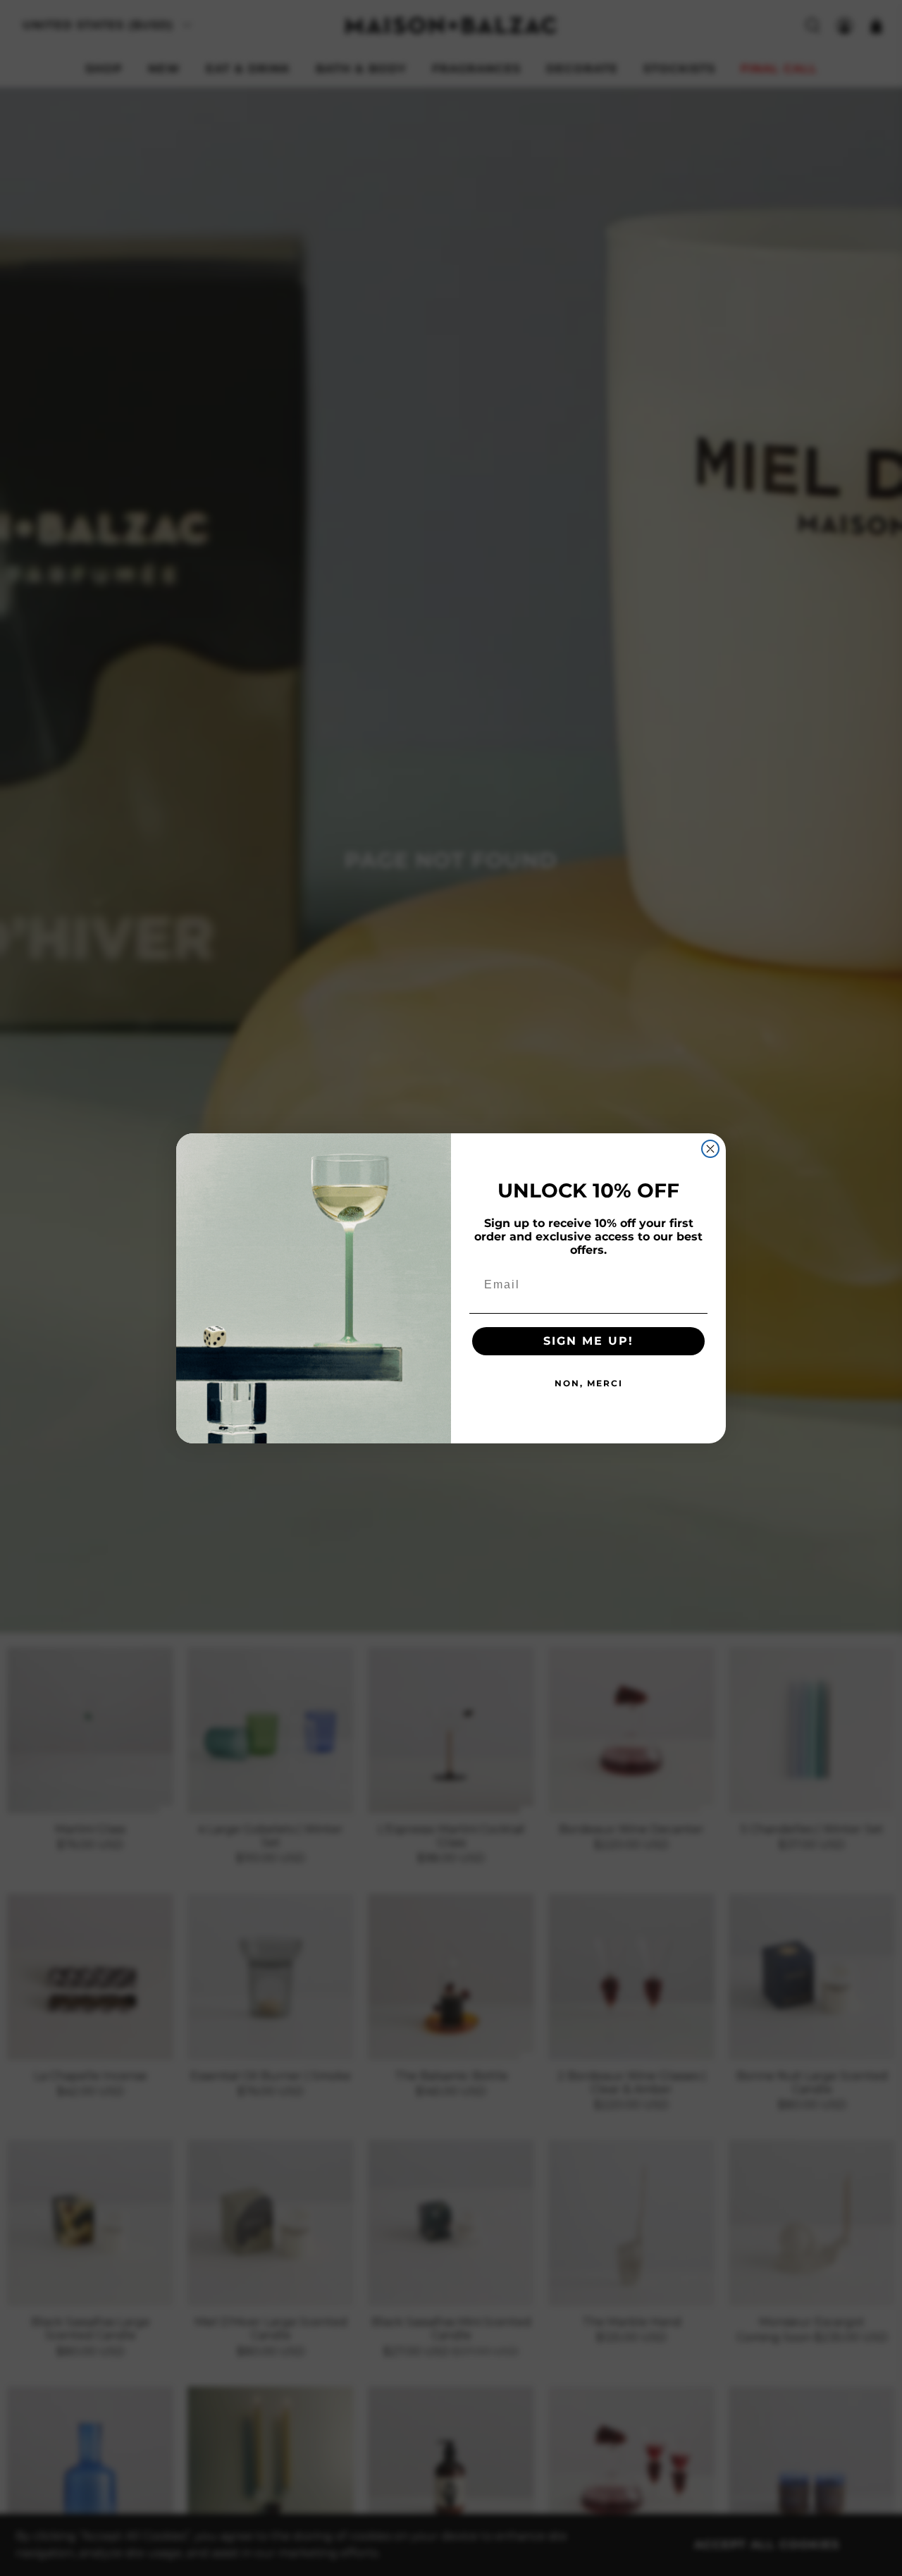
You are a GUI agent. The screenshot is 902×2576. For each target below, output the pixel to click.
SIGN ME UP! (588, 1341)
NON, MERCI (589, 1383)
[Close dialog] (710, 1149)
